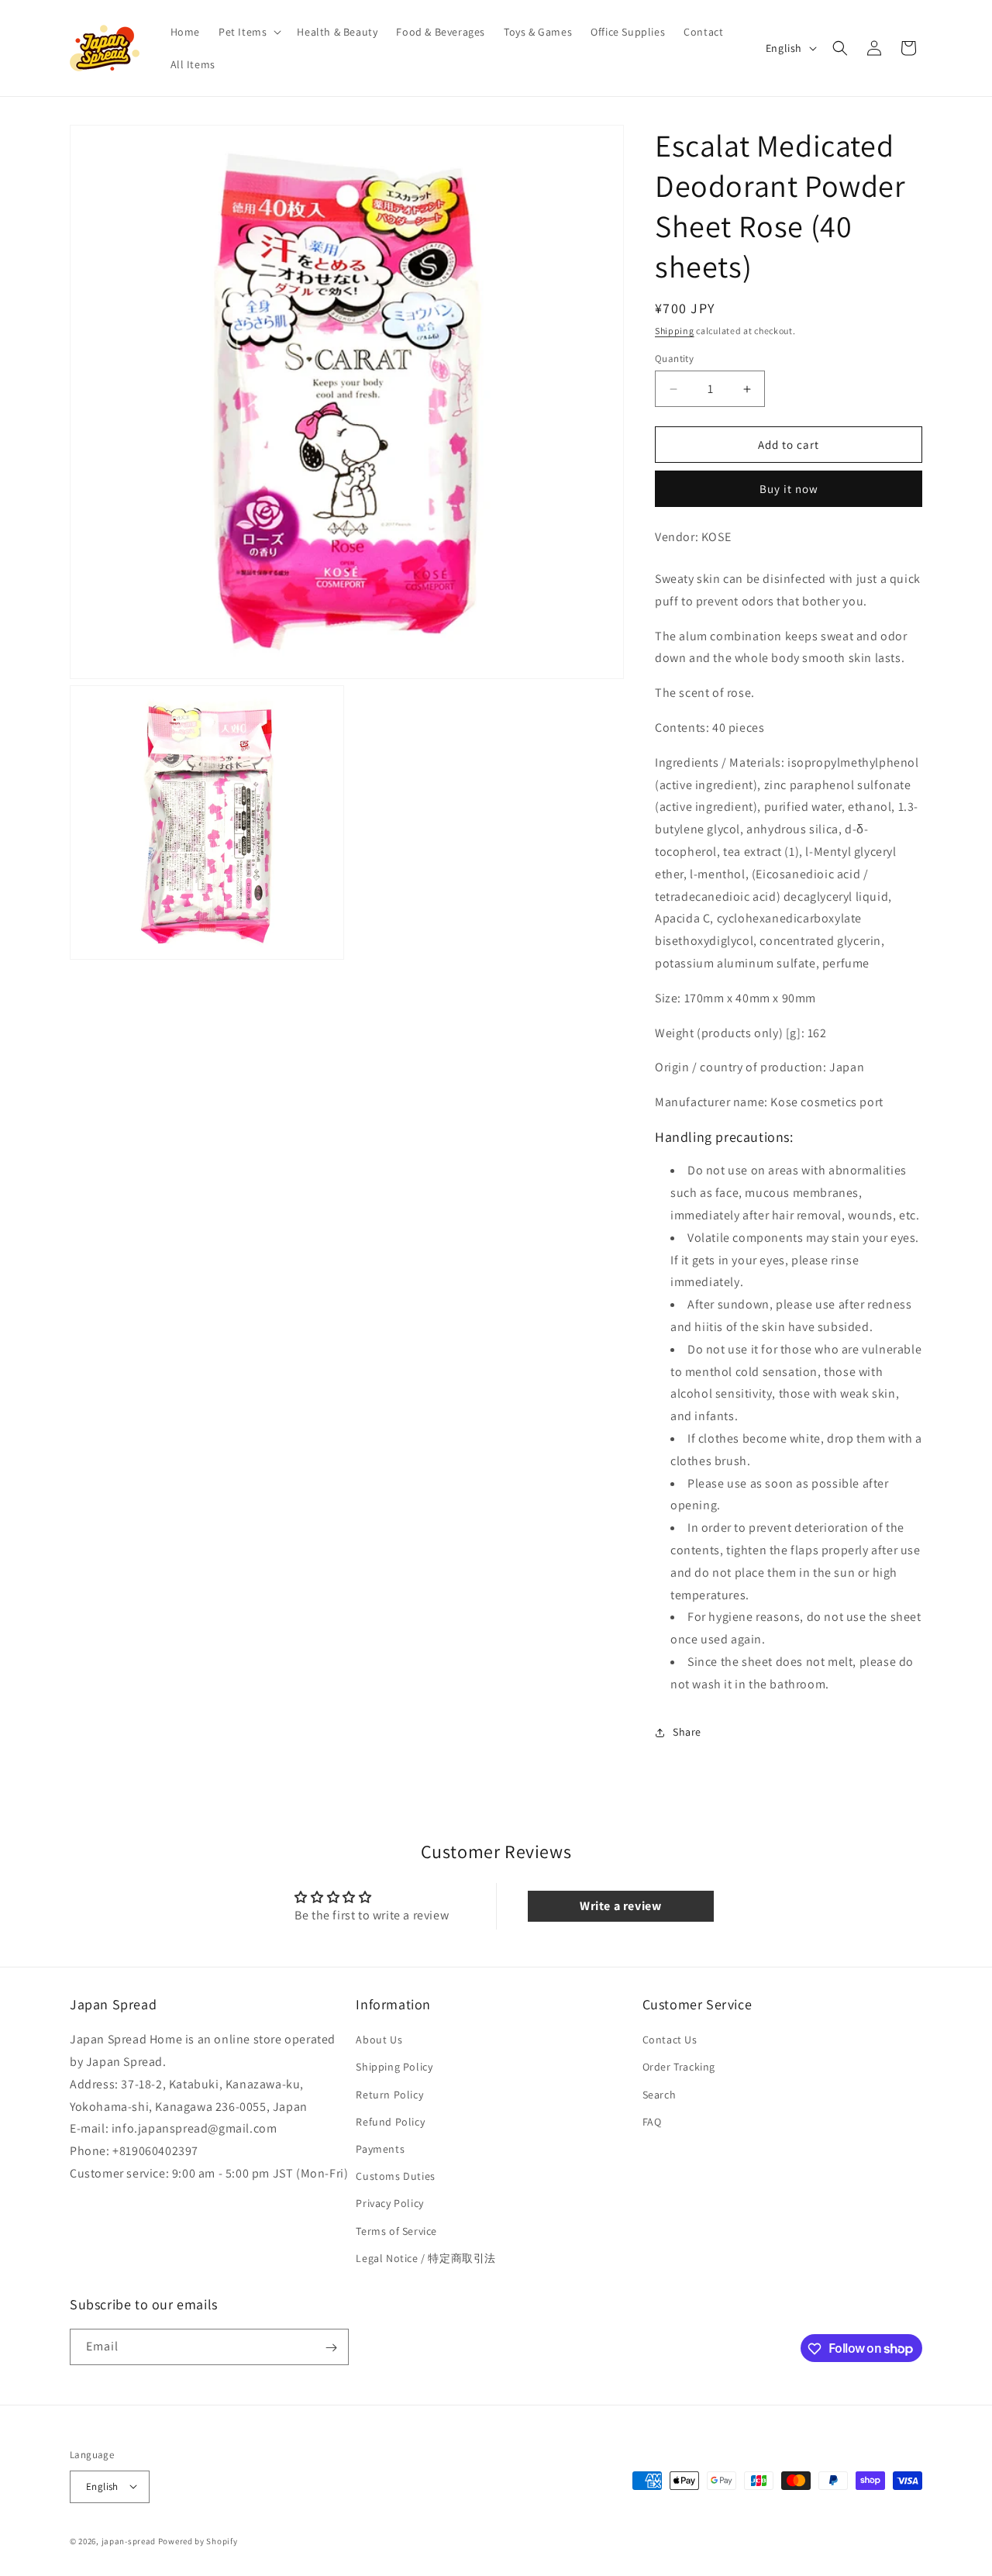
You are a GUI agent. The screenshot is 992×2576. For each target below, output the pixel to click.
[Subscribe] (331, 2348)
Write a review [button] (620, 1906)
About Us (379, 2040)
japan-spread (129, 2540)
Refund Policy (390, 2122)
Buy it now (789, 489)
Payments (380, 2149)
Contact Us (670, 2040)
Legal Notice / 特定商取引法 (426, 2258)
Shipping (675, 331)
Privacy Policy (389, 2204)
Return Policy (389, 2095)
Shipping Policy (394, 2067)
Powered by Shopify (198, 2540)
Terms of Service (396, 2231)
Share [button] (687, 1732)
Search (660, 2095)
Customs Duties (395, 2176)
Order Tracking (679, 2067)
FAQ (652, 2122)
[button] (248, 32)
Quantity (674, 359)
